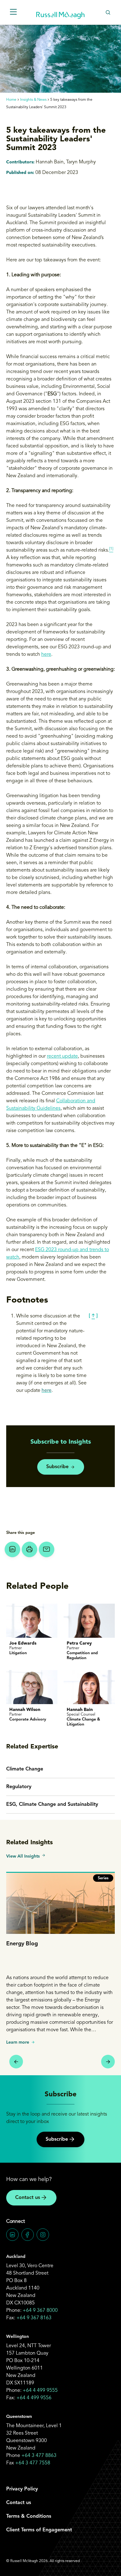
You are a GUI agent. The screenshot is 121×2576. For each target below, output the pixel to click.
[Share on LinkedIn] (12, 1549)
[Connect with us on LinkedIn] (12, 2235)
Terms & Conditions (29, 2516)
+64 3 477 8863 (39, 2456)
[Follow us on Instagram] (43, 2235)
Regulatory (19, 1787)
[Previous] (16, 2062)
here (46, 655)
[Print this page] (29, 1549)
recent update (62, 1056)
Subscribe (57, 1467)
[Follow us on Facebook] (28, 2235)
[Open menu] (13, 12)
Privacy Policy (22, 2489)
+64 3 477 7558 (33, 2463)
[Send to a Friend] (47, 1549)
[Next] (108, 2062)
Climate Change (25, 1769)
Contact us (28, 2198)
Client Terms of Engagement (39, 2530)
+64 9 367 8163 (34, 2318)
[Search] (108, 12)
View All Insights (23, 1856)
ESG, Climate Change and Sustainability (52, 1805)
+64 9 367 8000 (40, 2311)
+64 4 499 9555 (40, 2391)
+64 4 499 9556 (34, 2398)
